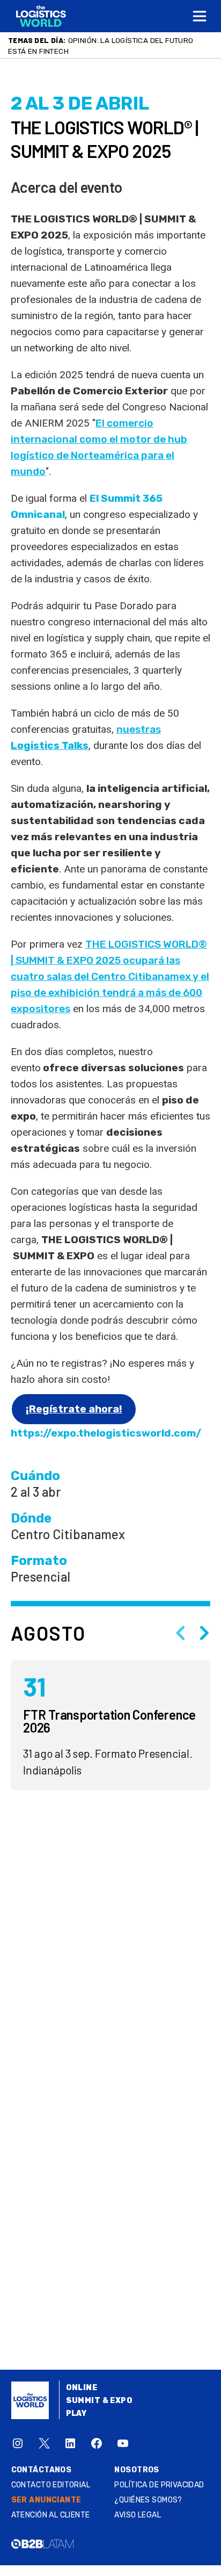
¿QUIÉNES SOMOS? (148, 2500)
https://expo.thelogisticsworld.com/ (106, 1433)
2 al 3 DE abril (80, 103)
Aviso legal (138, 2515)
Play (76, 2413)
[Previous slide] (180, 1633)
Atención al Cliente (51, 2515)
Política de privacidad (159, 2485)
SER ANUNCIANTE (46, 2500)
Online (82, 2388)
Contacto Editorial (51, 2485)
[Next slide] (204, 1633)
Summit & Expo (99, 2401)
